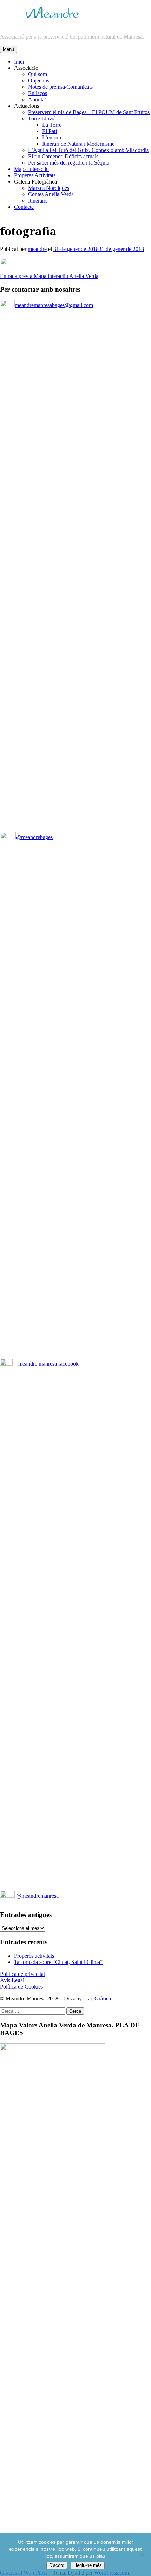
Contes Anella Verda (51, 194)
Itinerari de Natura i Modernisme (78, 144)
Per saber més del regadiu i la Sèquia (69, 163)
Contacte (24, 207)
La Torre (52, 125)
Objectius (39, 81)
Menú (8, 49)
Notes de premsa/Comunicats (60, 87)
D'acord (57, 2565)
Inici (19, 62)
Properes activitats (34, 1956)
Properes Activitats (35, 175)
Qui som (38, 74)
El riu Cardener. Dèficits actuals (63, 156)
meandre (37, 249)
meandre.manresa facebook (48, 1364)
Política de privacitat (22, 1974)
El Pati (50, 131)
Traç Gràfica (97, 1999)
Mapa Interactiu (31, 169)
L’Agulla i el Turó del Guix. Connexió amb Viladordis (88, 150)
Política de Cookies (21, 1987)
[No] (142, 2555)
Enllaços (38, 93)
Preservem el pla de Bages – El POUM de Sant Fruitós (89, 112)
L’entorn (52, 137)
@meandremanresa (37, 1896)
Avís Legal (12, 1980)
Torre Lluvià (42, 118)
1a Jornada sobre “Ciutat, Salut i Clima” (58, 1962)
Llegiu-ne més (88, 2565)
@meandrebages (34, 837)
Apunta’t (38, 99)
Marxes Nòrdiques (49, 188)
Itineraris (38, 201)
